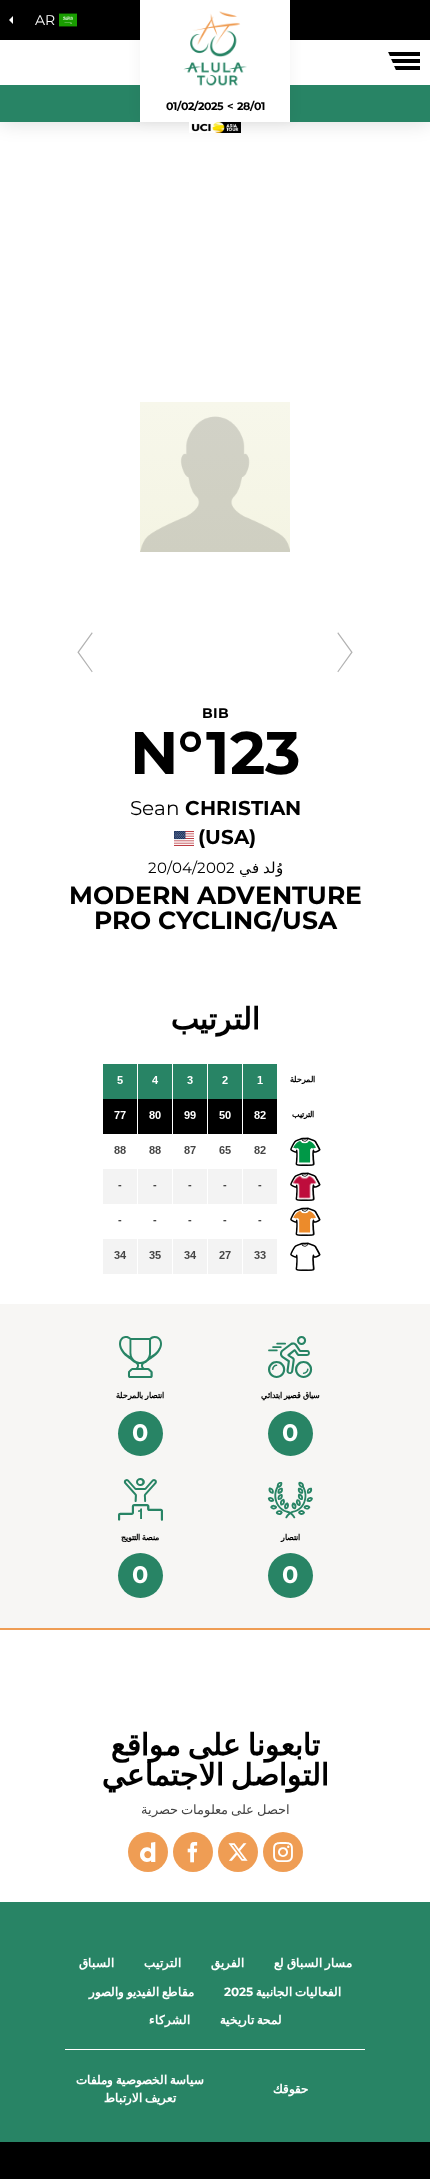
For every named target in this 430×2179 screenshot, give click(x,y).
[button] (51, 20)
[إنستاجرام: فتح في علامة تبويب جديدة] (283, 1852)
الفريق (227, 1962)
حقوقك (290, 2088)
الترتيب (162, 1962)
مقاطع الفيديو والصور (141, 1991)
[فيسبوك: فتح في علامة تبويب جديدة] (193, 1852)
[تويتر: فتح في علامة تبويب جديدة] (238, 1852)
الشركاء (169, 2019)
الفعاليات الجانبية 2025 (282, 1991)
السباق (96, 1962)
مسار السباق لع (313, 1962)
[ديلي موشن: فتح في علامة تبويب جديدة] (148, 1852)
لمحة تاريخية (251, 2019)
